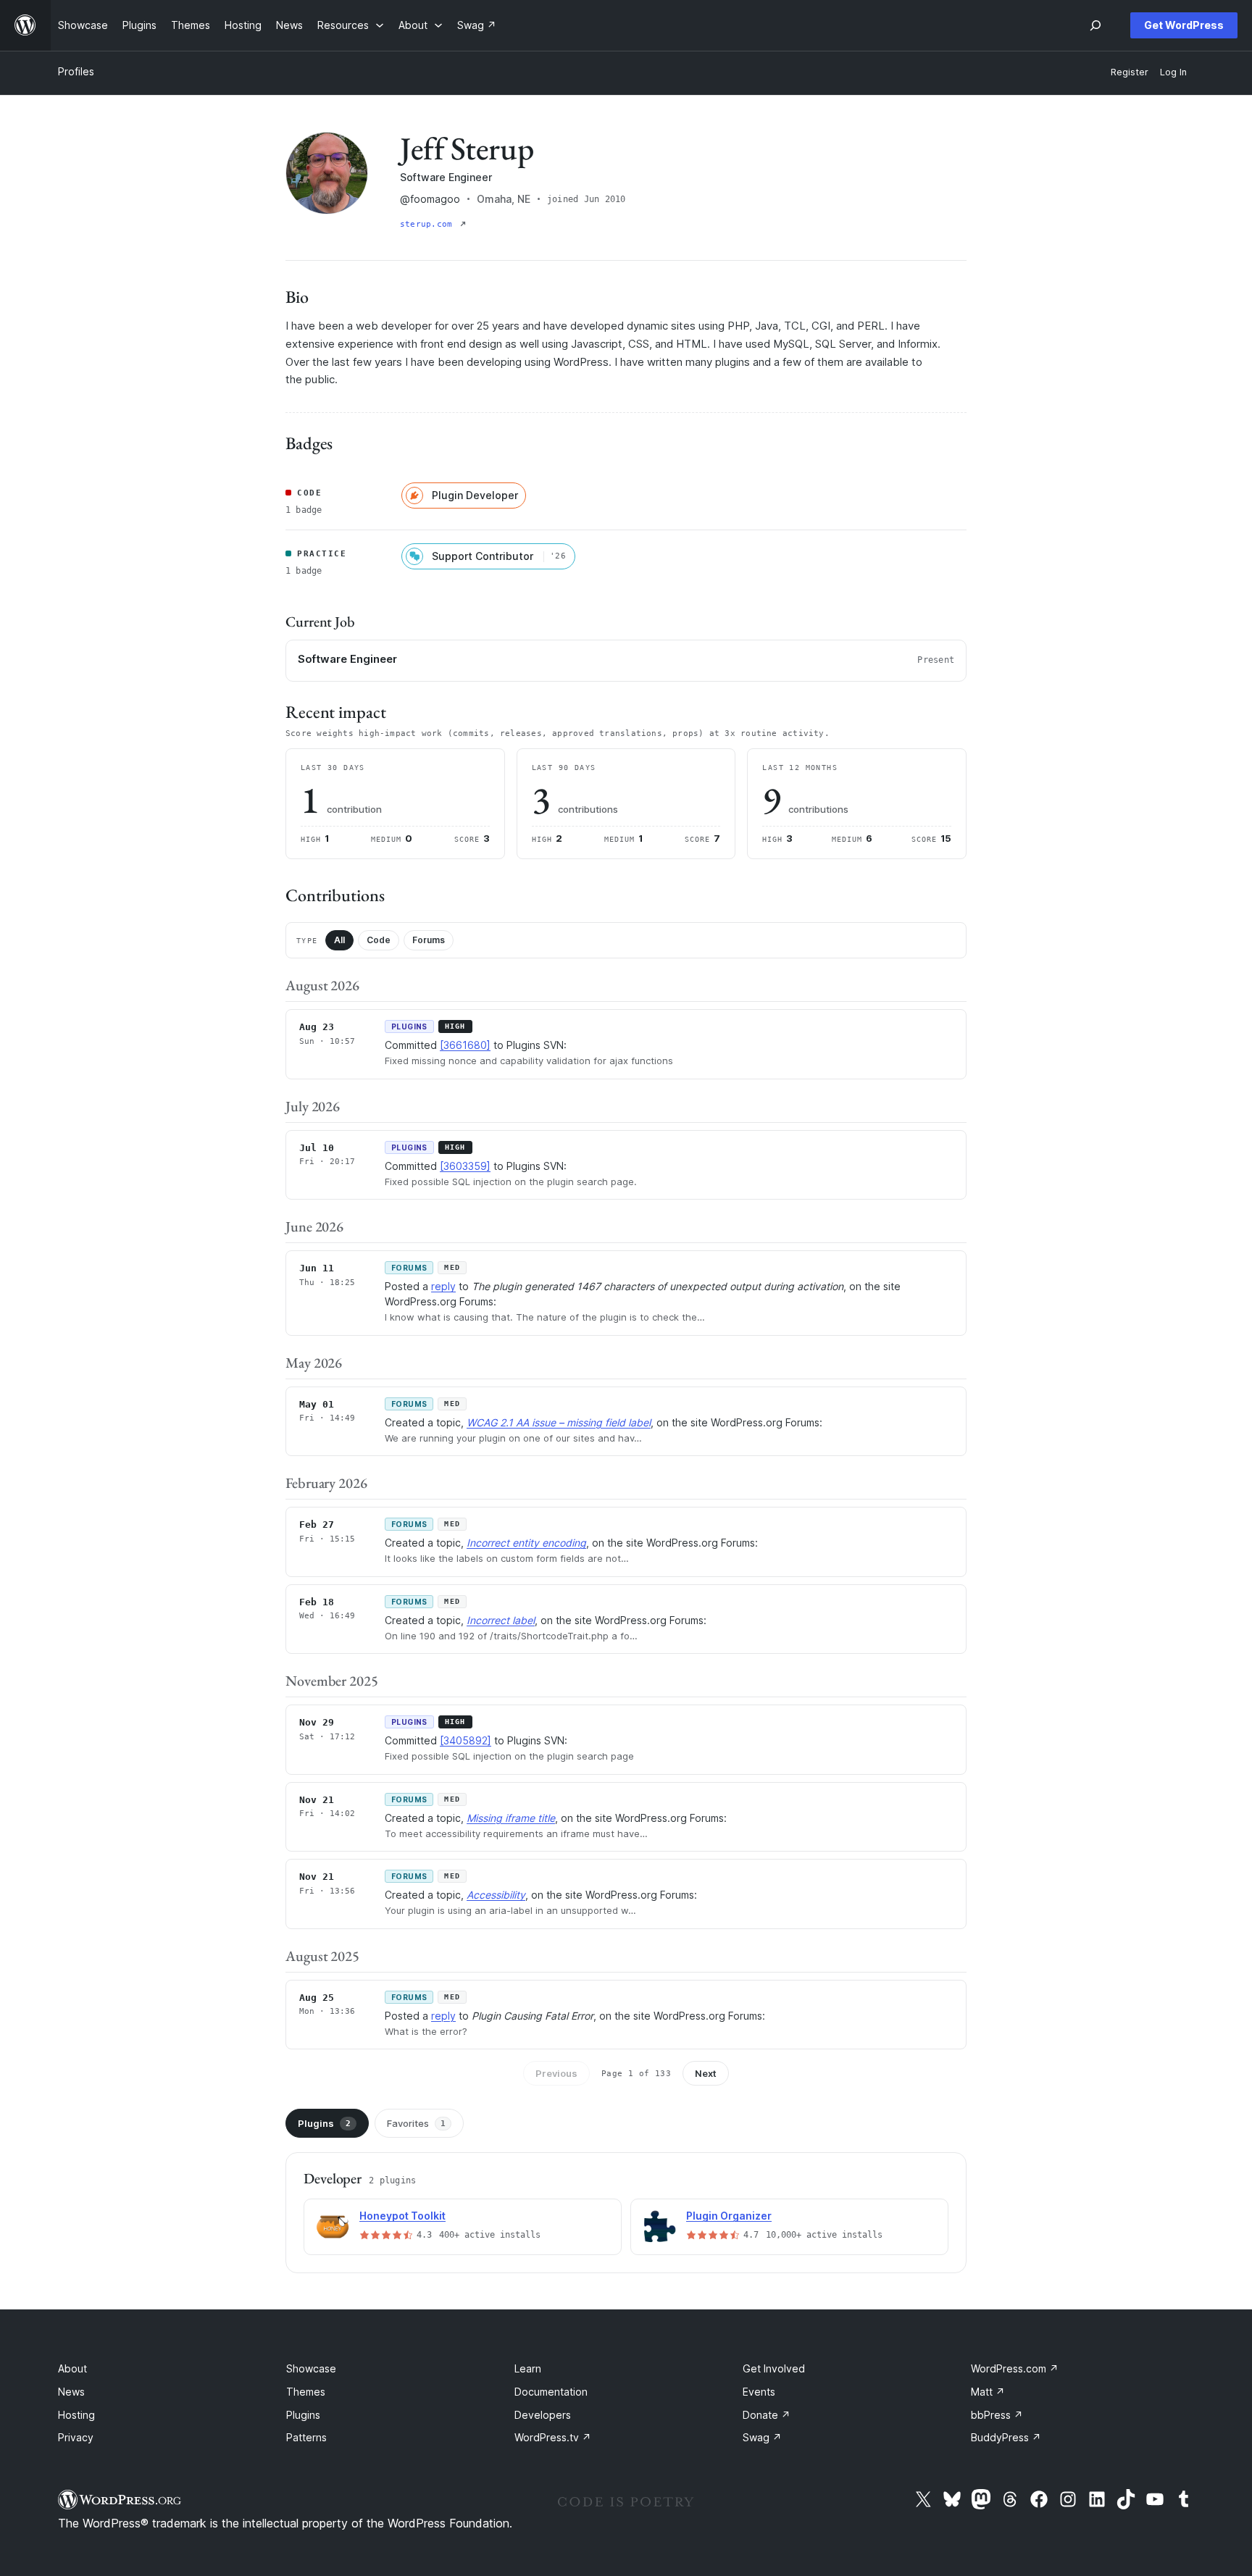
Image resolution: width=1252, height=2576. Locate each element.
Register (1130, 72)
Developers (543, 2415)
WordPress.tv (553, 2437)
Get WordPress (1184, 25)
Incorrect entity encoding (526, 1543)
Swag (762, 2437)
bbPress (997, 2415)
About (72, 2368)
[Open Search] (1095, 25)
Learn (528, 2368)
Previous (556, 2073)
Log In (1173, 72)
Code (379, 940)
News (71, 2392)
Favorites (416, 2123)
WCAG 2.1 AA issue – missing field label (559, 1422)
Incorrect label (501, 1620)
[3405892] (466, 1740)
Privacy (76, 2437)
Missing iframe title (511, 1818)
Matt (988, 2392)
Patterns (306, 2437)
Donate (767, 2415)
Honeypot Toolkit (402, 2216)
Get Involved (774, 2368)
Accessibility (496, 1895)
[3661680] (465, 1045)
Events (759, 2392)
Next (706, 2073)
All (339, 940)
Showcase (311, 2368)
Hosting (76, 2415)
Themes (306, 2392)
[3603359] (465, 1166)
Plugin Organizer (729, 2216)
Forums (429, 940)
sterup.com (429, 224)
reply (443, 1286)
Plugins (324, 2123)
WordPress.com (1015, 2368)
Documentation (551, 2392)
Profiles (76, 71)
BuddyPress (1006, 2437)
